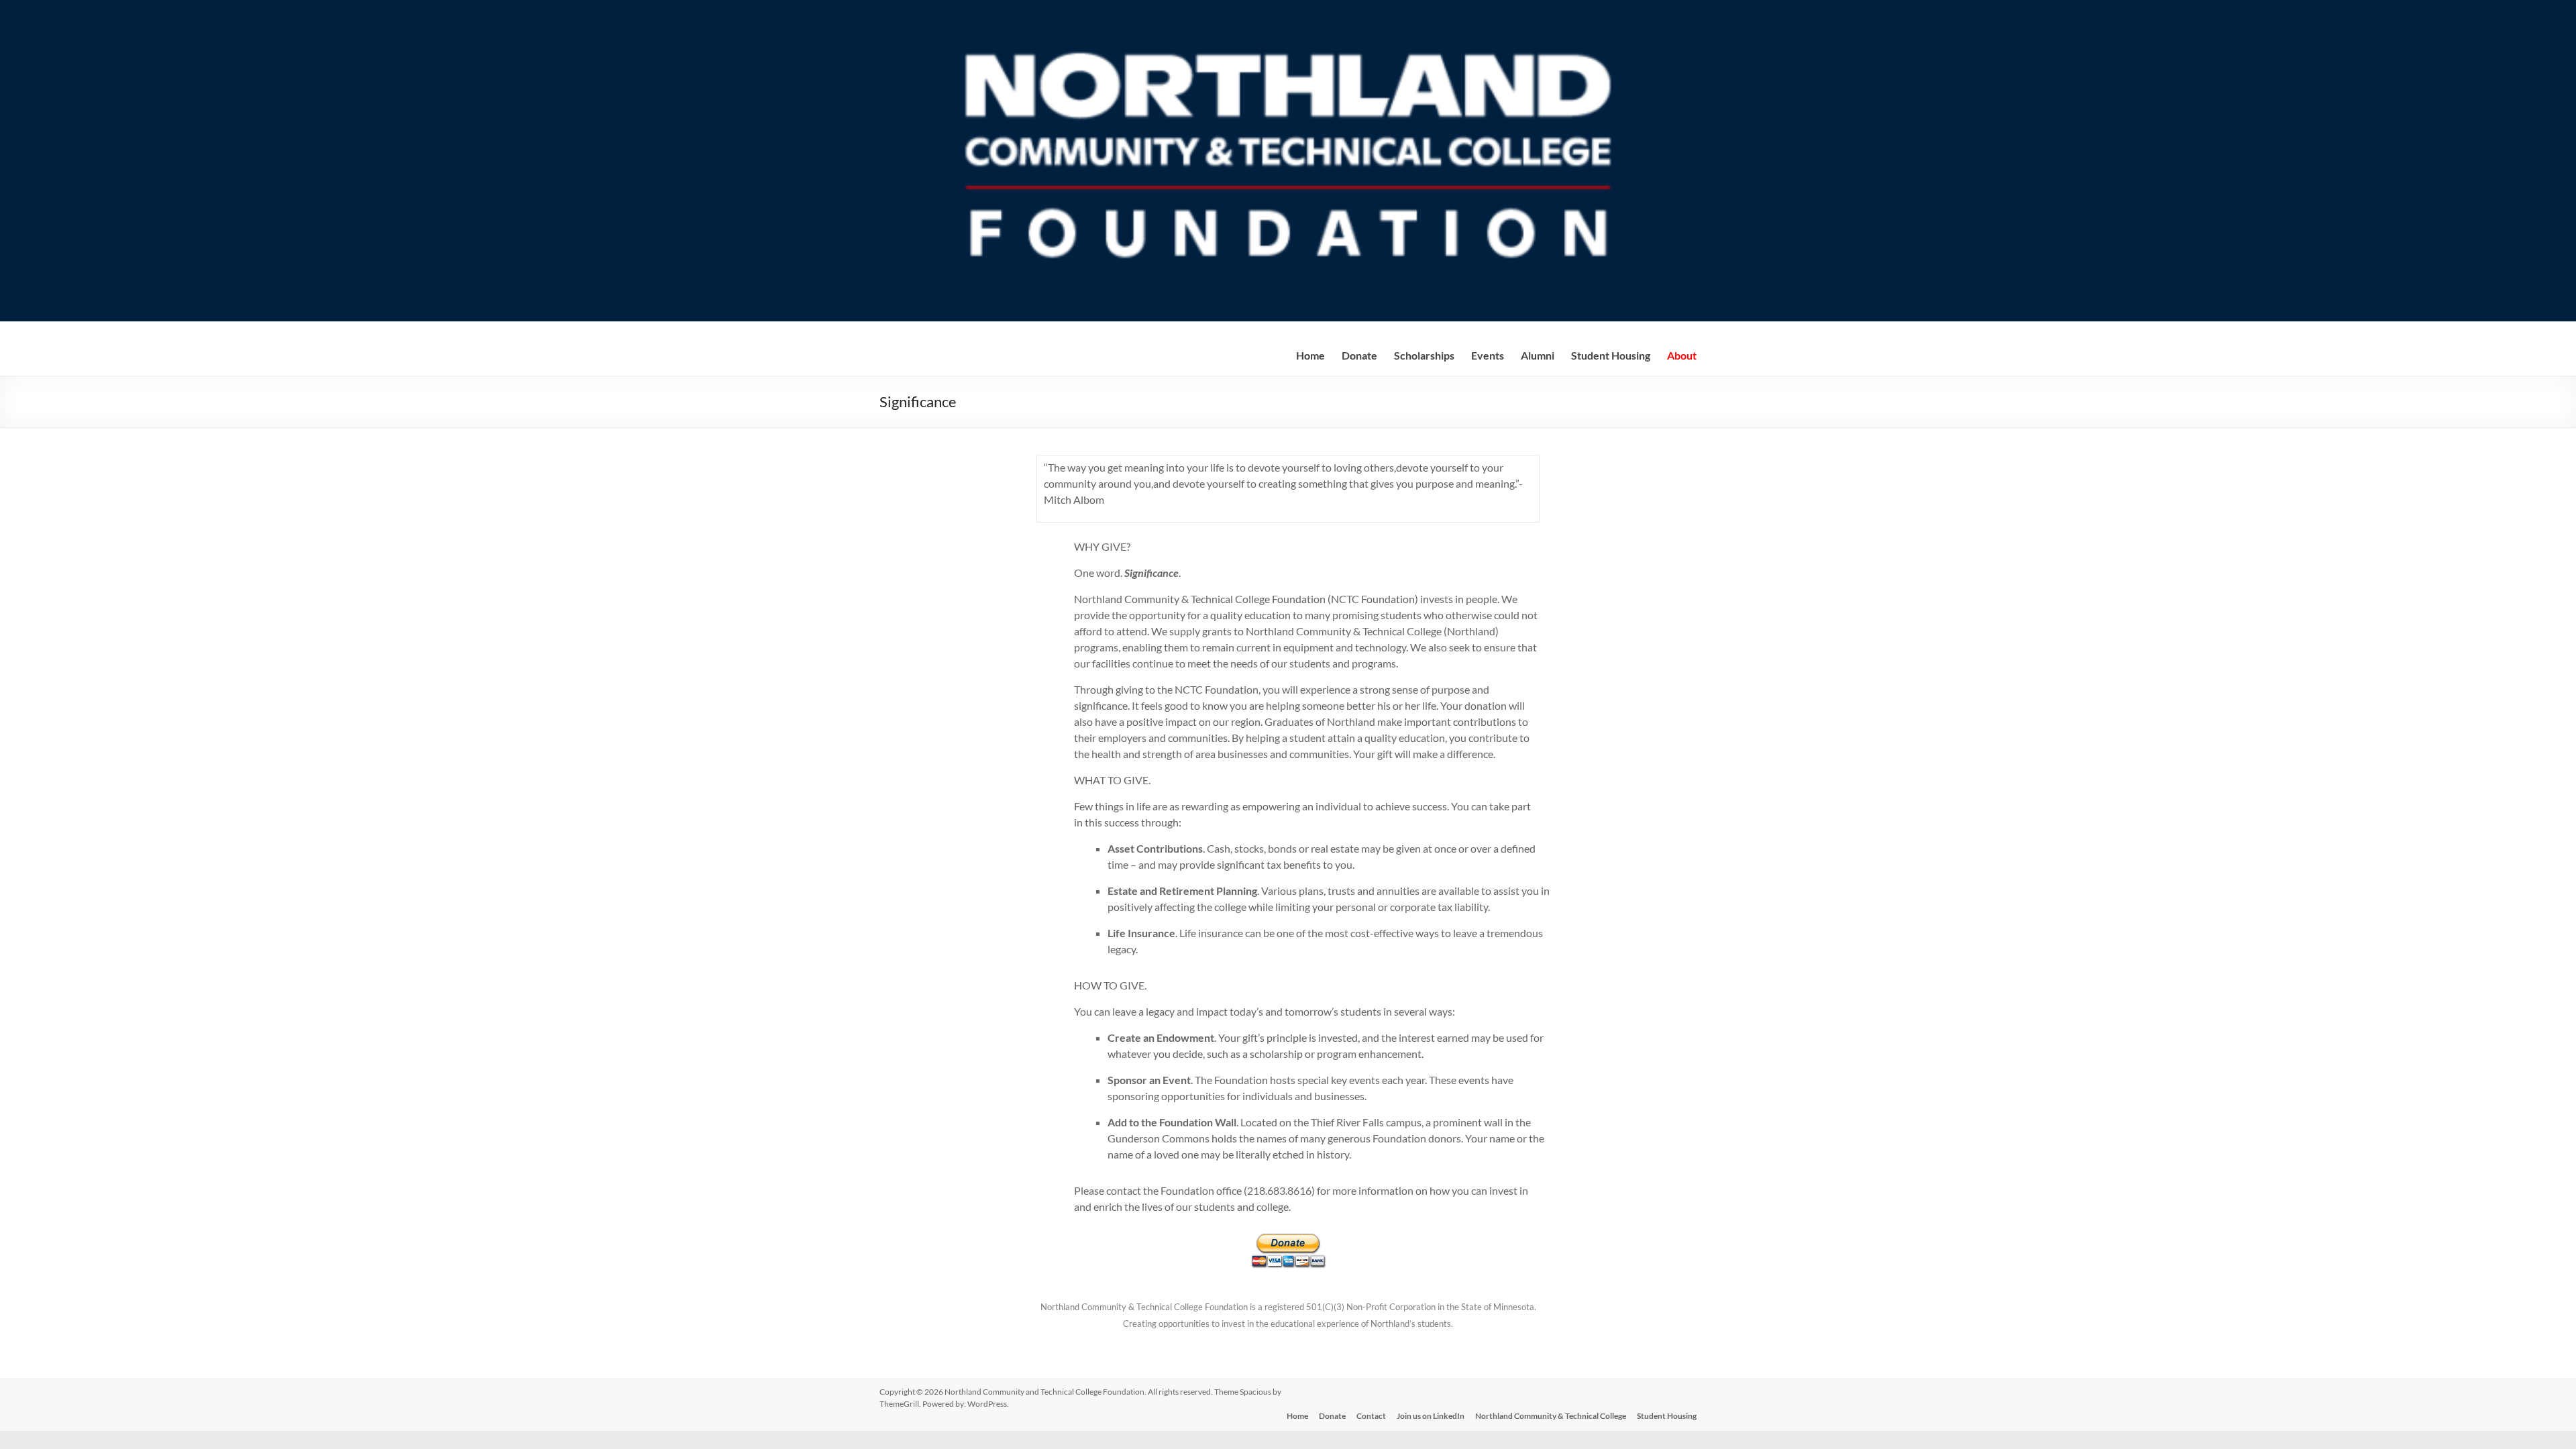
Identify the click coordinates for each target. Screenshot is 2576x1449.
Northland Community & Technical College (1551, 1416)
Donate (1332, 1416)
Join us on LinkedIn (1431, 1416)
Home (1310, 355)
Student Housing (1611, 355)
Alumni (1538, 355)
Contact (1371, 1416)
